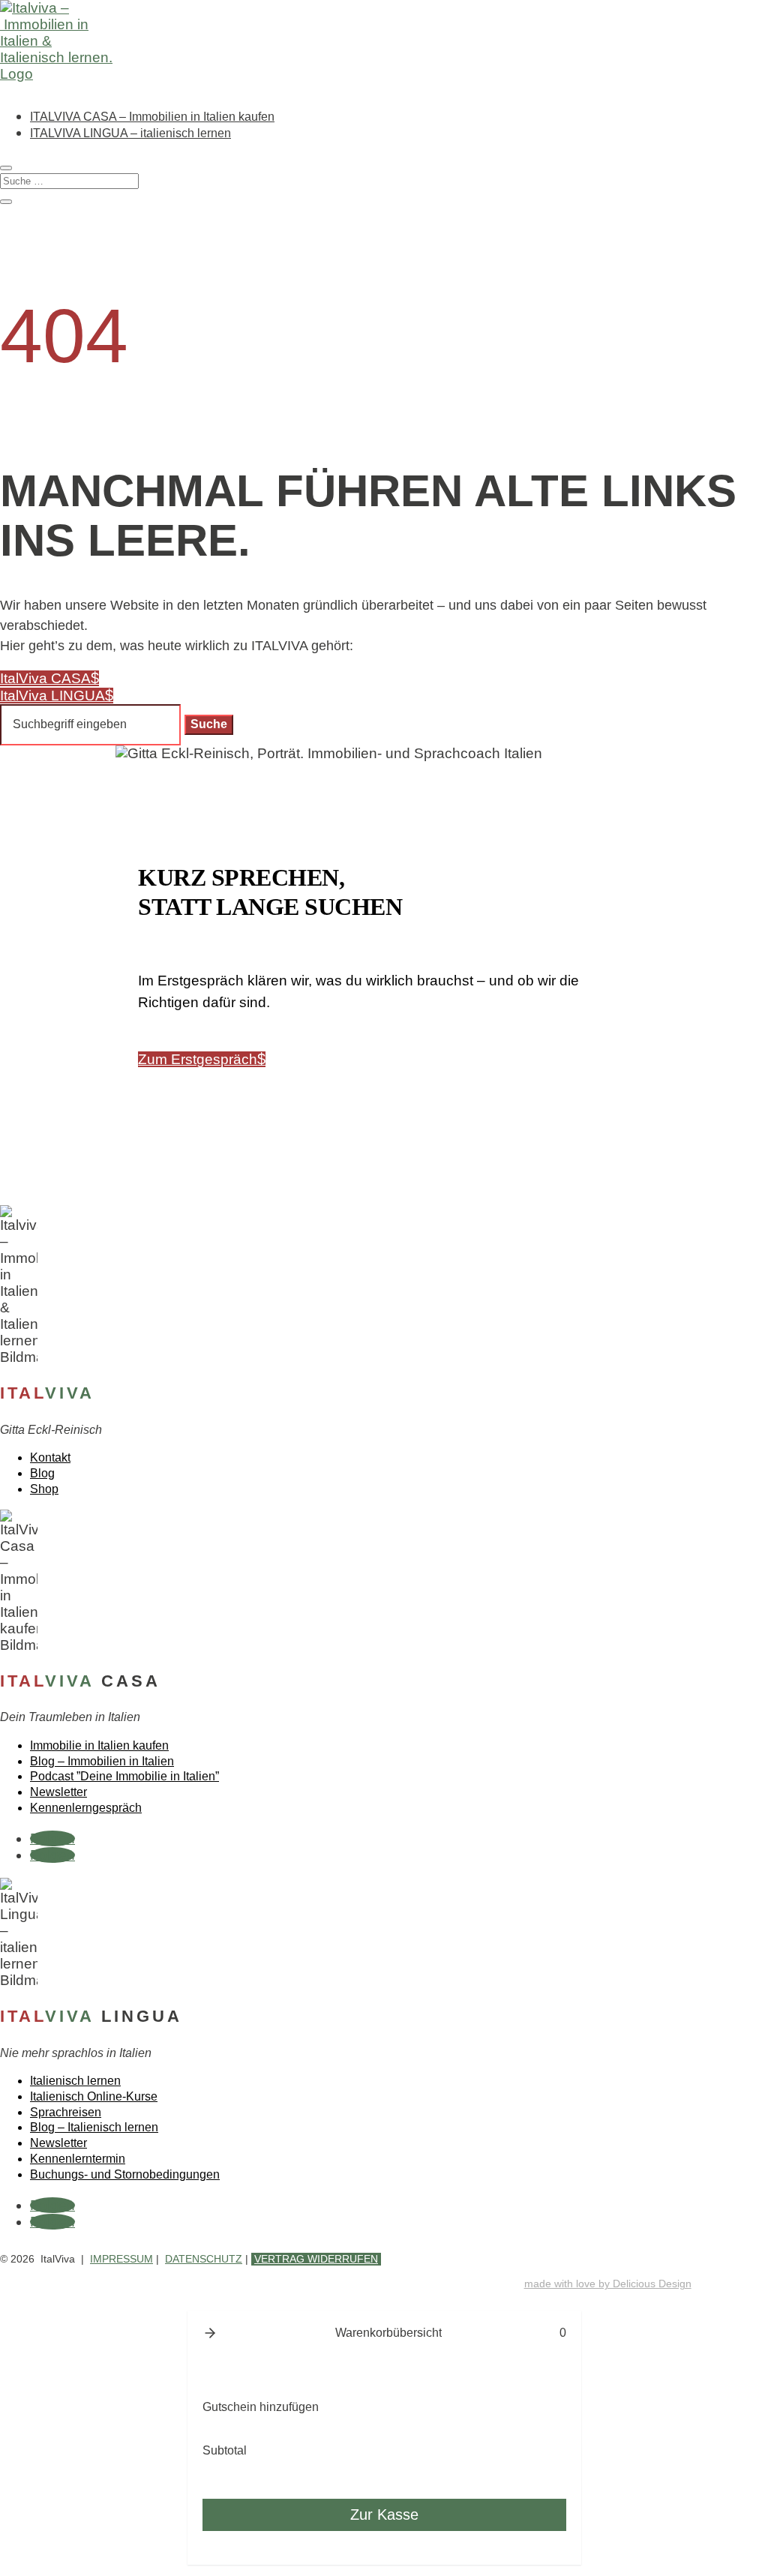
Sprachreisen (66, 2112)
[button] (210, 2333)
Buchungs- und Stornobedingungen (125, 2174)
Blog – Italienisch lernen (94, 2127)
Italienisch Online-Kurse (94, 2096)
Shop (44, 1489)
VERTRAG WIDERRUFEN (316, 2259)
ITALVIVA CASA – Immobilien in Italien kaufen (152, 117)
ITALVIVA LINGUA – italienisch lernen (130, 133)
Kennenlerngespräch (86, 1808)
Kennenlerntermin (78, 2159)
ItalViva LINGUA (52, 696)
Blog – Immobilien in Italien (102, 1761)
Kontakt (50, 1457)
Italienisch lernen (75, 2081)
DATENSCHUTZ (204, 2259)
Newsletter (58, 1792)
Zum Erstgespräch (198, 1059)
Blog (42, 1473)
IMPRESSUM (121, 2259)
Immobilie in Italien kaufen (99, 1745)
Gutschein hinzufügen (261, 2407)
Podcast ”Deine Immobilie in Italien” (124, 1776)
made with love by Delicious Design (608, 2284)
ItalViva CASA (45, 678)
